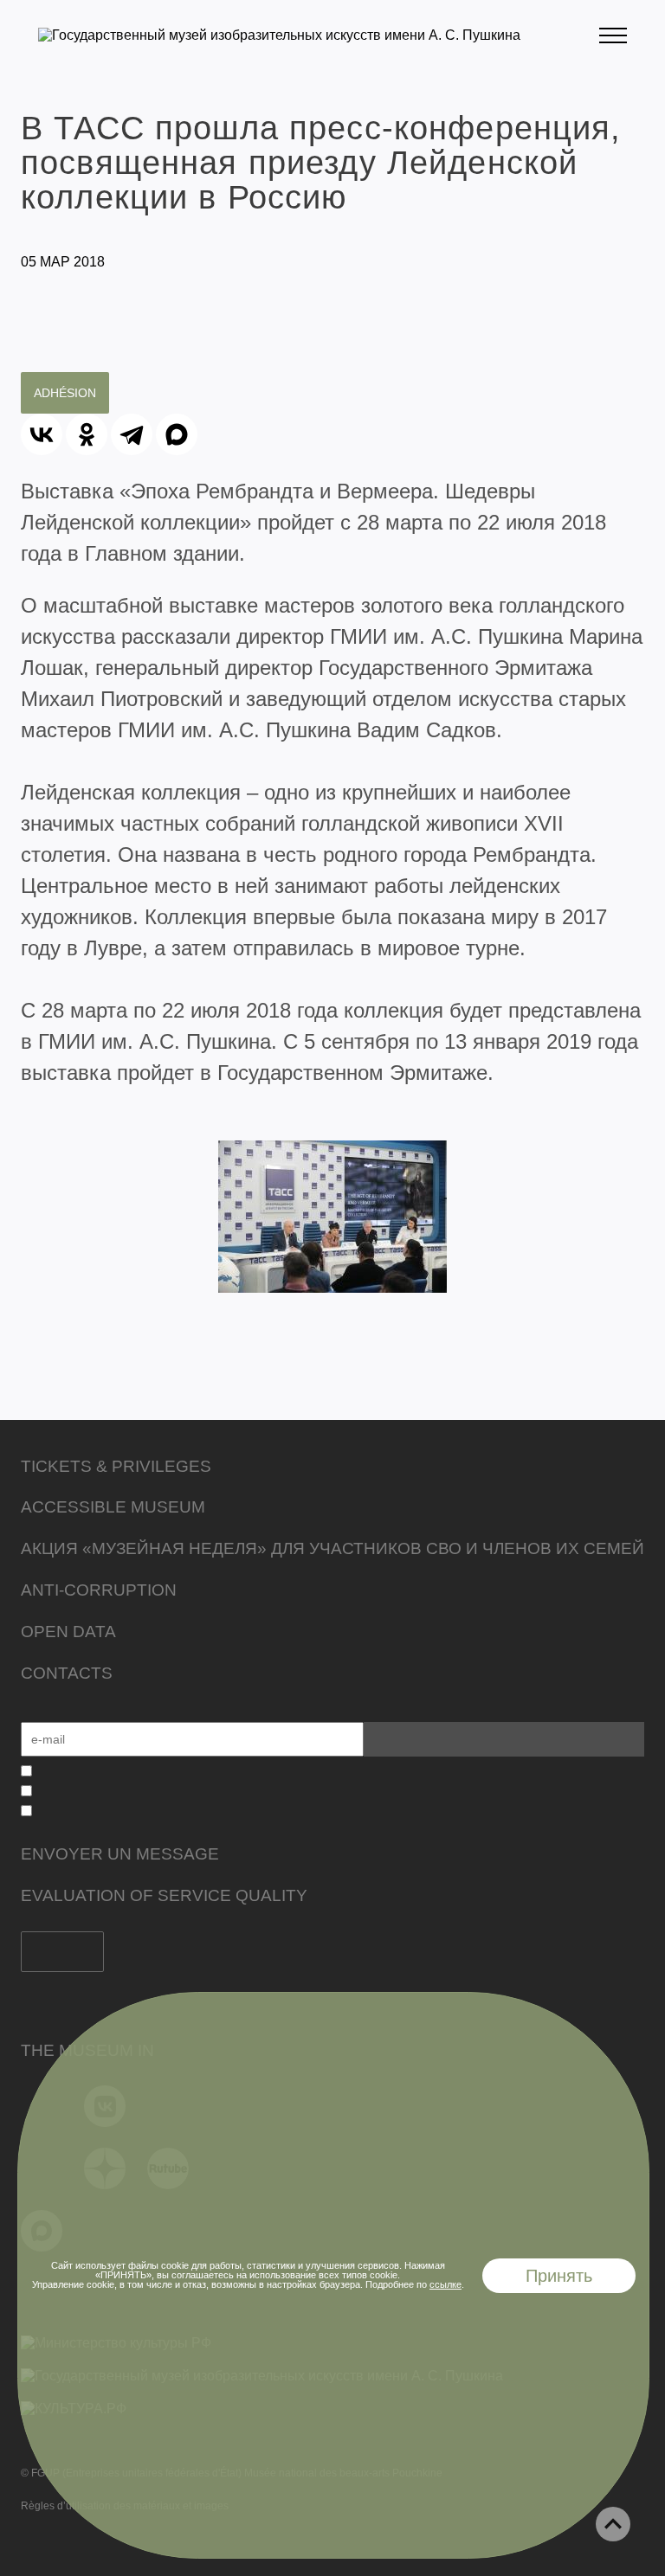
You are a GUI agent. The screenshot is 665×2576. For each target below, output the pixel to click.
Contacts (67, 1673)
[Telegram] (132, 434)
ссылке (445, 2284)
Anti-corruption (99, 1590)
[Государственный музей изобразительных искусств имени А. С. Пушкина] (279, 35)
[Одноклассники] (87, 434)
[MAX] (177, 434)
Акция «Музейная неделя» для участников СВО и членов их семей (332, 1548)
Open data (68, 1632)
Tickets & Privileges (116, 1466)
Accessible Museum (113, 1507)
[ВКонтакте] (42, 434)
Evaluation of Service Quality (164, 1895)
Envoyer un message (120, 1854)
